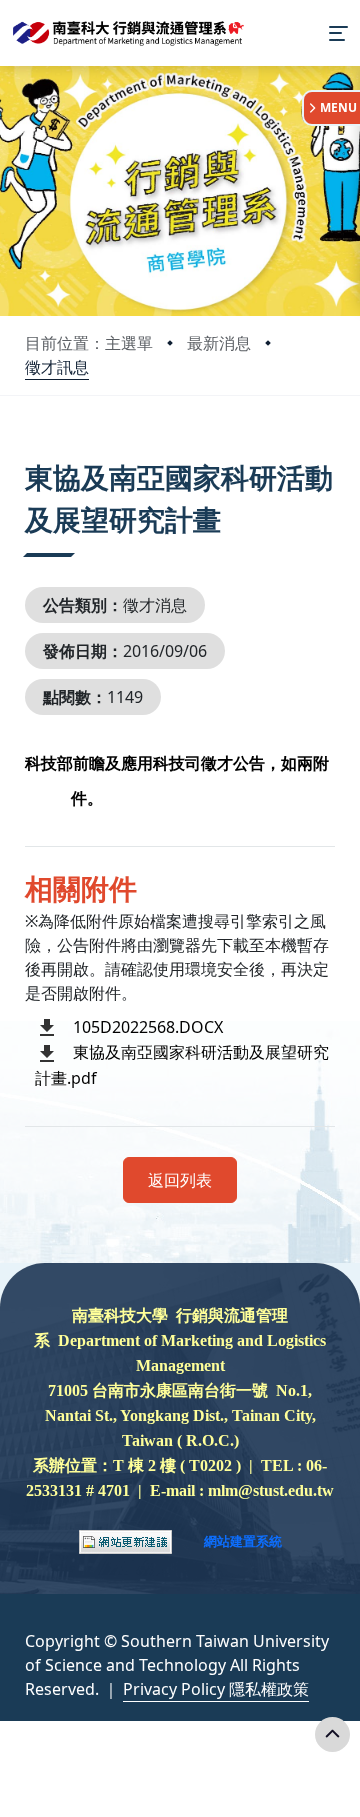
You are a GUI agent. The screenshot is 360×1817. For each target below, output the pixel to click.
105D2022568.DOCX (148, 1027)
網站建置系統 (243, 1541)
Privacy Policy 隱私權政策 (216, 1689)
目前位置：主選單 (89, 343)
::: (29, 452)
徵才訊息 (57, 367)
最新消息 (219, 343)
